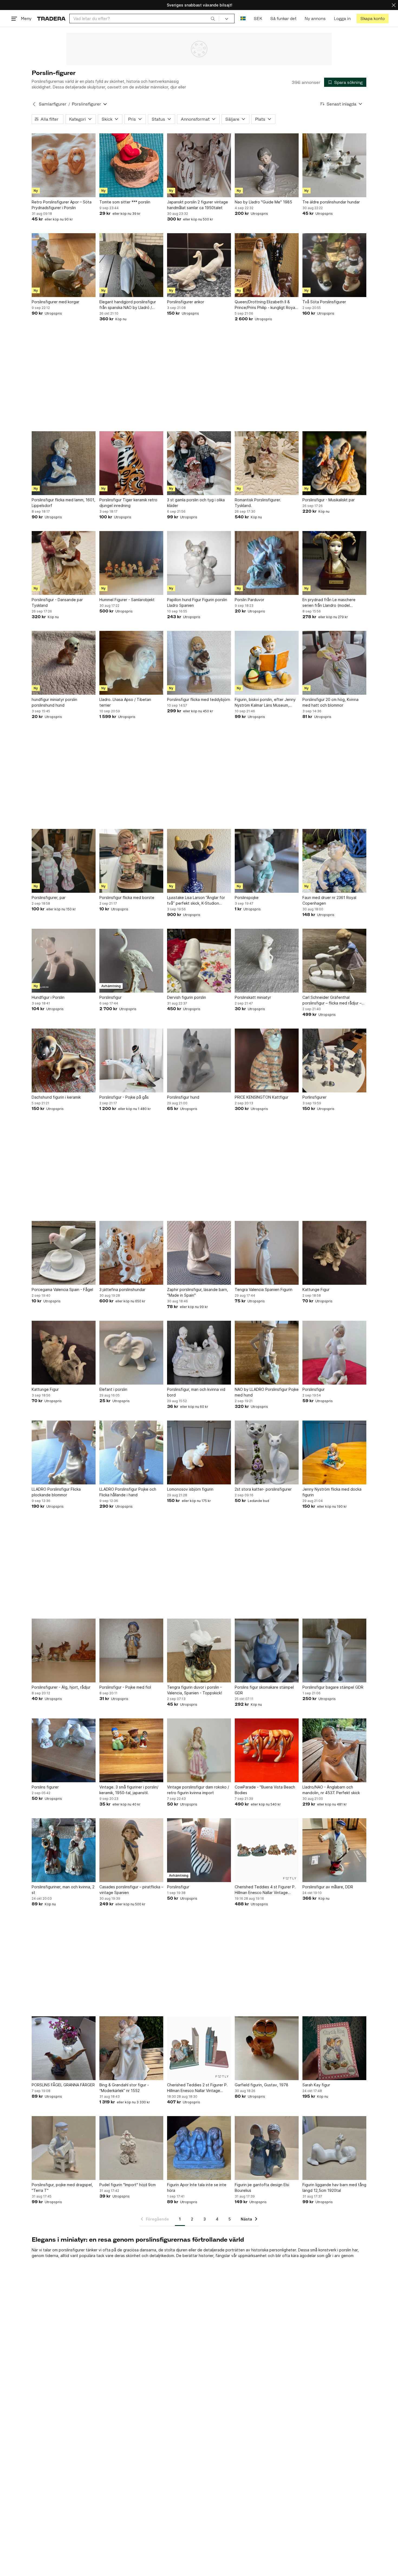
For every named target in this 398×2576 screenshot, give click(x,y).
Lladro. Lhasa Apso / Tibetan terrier (125, 702)
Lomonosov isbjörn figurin (190, 1489)
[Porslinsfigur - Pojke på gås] (131, 1060)
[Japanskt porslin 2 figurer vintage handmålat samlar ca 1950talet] (199, 165)
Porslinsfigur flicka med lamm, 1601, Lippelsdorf (63, 503)
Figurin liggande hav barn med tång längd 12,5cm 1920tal (334, 2188)
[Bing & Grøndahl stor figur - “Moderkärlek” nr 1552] (131, 2048)
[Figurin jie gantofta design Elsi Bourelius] (267, 2148)
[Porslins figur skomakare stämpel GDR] (267, 1651)
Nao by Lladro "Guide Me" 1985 (263, 202)
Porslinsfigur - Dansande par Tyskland (57, 602)
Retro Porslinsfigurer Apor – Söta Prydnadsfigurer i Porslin (62, 205)
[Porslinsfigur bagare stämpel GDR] (334, 1651)
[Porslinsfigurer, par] (64, 861)
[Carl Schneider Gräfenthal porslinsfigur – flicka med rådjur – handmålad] (334, 961)
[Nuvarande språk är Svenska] (243, 19)
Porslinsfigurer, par (49, 897)
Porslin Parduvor (249, 600)
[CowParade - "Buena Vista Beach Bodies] (267, 1750)
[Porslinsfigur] (131, 961)
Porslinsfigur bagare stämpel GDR (333, 1687)
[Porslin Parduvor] (267, 563)
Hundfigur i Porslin (48, 997)
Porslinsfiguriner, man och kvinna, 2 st (63, 1890)
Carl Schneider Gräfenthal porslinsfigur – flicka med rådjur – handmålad (332, 1000)
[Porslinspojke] (267, 861)
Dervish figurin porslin (187, 997)
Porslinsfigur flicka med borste (127, 897)
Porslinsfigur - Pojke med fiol (125, 1687)
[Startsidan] (51, 19)
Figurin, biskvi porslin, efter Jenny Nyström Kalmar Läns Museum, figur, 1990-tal (265, 703)
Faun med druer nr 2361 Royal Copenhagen (329, 900)
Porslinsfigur (110, 997)
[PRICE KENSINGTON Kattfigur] (267, 1060)
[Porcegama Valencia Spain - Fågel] (64, 1253)
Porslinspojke (247, 897)
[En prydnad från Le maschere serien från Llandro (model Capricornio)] (334, 563)
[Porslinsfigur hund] (199, 1060)
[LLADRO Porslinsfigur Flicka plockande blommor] (64, 1452)
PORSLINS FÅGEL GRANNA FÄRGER (63, 2085)
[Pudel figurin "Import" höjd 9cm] (131, 2148)
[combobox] (144, 19)
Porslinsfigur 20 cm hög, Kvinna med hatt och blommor (330, 702)
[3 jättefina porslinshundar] (131, 1253)
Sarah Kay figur (316, 2085)
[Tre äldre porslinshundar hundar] (334, 165)
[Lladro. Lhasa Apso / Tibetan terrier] (131, 663)
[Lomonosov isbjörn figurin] (199, 1452)
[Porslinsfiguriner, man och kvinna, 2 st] (64, 1850)
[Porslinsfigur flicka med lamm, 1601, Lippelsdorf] (64, 463)
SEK (258, 19)
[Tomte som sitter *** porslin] (131, 165)
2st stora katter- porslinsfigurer (263, 1489)
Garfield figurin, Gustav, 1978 (262, 2085)
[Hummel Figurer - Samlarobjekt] (131, 563)
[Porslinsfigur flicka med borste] (131, 861)
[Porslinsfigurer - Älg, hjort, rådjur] (64, 1651)
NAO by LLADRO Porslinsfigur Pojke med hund (267, 1392)
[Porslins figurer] (64, 1750)
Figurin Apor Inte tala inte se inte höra (197, 2188)
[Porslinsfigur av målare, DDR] (334, 1850)
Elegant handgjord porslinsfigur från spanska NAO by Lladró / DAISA (128, 305)
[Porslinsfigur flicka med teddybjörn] (199, 663)
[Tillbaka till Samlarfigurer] (34, 104)
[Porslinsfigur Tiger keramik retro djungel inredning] (131, 463)
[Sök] (213, 18)
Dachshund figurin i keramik (56, 1097)
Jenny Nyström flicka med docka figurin (332, 1492)
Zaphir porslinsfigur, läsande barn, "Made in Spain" (198, 1292)
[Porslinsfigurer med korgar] (64, 265)
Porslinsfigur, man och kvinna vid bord (196, 1392)
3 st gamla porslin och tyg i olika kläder (196, 503)
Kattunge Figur (316, 1289)
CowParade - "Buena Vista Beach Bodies (265, 1790)
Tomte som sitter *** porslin (125, 202)
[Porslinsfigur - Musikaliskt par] (334, 463)
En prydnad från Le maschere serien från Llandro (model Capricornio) (329, 603)
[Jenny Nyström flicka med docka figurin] (334, 1452)
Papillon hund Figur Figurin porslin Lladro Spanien (197, 602)
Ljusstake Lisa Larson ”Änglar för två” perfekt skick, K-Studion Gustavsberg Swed (196, 901)
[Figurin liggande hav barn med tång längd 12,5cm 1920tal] (334, 2148)
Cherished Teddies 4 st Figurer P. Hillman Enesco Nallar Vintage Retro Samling (265, 1890)
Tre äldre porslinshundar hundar (331, 202)
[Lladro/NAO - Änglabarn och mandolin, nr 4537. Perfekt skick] (334, 1750)
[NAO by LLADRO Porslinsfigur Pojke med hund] (267, 1353)
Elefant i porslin (113, 1389)
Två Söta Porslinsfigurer (324, 302)
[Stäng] (394, 5)
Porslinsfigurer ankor (186, 302)
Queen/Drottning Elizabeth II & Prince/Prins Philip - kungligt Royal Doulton (265, 305)
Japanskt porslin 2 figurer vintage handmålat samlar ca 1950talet (198, 205)
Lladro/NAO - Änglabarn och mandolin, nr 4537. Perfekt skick (331, 1790)
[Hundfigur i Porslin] (64, 961)
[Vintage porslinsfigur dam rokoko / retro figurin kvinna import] (199, 1750)
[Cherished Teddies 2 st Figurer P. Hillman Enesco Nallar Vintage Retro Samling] (199, 2048)
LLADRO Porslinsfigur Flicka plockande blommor (56, 1492)
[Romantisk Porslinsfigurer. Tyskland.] (267, 463)
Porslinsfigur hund (183, 1097)
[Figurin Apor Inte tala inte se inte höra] (199, 2148)
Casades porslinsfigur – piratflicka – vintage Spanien (131, 1890)
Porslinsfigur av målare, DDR (328, 1887)
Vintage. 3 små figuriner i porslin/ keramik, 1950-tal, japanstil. (129, 1790)
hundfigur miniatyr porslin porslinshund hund (54, 702)
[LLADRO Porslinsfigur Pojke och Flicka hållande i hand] (131, 1452)
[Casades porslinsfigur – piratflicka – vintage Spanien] (131, 1850)
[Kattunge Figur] (334, 1253)
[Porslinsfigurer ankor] (199, 265)
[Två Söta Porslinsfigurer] (334, 265)
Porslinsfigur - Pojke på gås (124, 1097)
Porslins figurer (45, 1787)
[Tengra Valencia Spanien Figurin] (267, 1253)
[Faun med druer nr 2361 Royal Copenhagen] (334, 861)
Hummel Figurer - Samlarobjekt (127, 600)
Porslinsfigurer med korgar (56, 302)
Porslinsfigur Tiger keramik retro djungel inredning (128, 503)
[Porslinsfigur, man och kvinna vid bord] (199, 1353)
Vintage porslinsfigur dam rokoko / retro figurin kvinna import (198, 1790)
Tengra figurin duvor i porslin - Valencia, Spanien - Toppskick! (195, 1690)
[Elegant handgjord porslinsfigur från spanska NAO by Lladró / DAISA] (131, 265)
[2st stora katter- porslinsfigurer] (267, 1452)
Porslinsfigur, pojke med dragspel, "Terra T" (62, 2188)
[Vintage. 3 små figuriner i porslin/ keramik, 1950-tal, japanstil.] (131, 1750)
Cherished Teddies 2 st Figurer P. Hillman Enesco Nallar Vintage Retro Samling (197, 2088)
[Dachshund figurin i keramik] (64, 1060)
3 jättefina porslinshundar (122, 1289)
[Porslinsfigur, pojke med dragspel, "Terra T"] (64, 2148)
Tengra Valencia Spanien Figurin (264, 1289)
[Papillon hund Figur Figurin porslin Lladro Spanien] (199, 563)
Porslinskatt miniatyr (253, 997)
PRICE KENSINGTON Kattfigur (262, 1097)
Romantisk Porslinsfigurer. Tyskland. (258, 503)
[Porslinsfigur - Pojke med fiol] (131, 1651)
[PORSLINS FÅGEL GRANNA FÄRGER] (64, 2048)
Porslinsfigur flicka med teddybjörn (199, 699)
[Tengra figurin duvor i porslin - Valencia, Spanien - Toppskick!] (199, 1651)
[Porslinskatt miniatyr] (267, 961)
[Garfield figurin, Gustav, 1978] (267, 2048)
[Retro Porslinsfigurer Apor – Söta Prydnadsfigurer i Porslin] (64, 165)
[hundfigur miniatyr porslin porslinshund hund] (64, 663)
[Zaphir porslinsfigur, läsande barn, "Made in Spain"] (199, 1253)
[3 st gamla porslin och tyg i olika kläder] (199, 463)
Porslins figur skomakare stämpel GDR (264, 1690)
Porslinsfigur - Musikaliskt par (329, 500)
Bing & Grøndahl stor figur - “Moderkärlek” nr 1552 (124, 2088)
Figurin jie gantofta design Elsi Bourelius (262, 2188)
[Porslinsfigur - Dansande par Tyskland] (64, 563)
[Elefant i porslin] (131, 1353)
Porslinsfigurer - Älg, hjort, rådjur (61, 1687)
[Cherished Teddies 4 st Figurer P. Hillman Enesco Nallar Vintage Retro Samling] (267, 1850)
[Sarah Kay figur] (334, 2048)
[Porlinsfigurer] (334, 1060)
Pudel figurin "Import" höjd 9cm (128, 2185)
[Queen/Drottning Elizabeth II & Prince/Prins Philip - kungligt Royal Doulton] (267, 265)
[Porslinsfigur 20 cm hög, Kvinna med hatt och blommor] (334, 663)
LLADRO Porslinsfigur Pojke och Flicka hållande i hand (128, 1492)
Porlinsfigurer (314, 1097)
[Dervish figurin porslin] (199, 961)
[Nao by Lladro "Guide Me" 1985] (267, 165)
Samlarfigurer (53, 104)
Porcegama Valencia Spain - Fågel (62, 1289)
